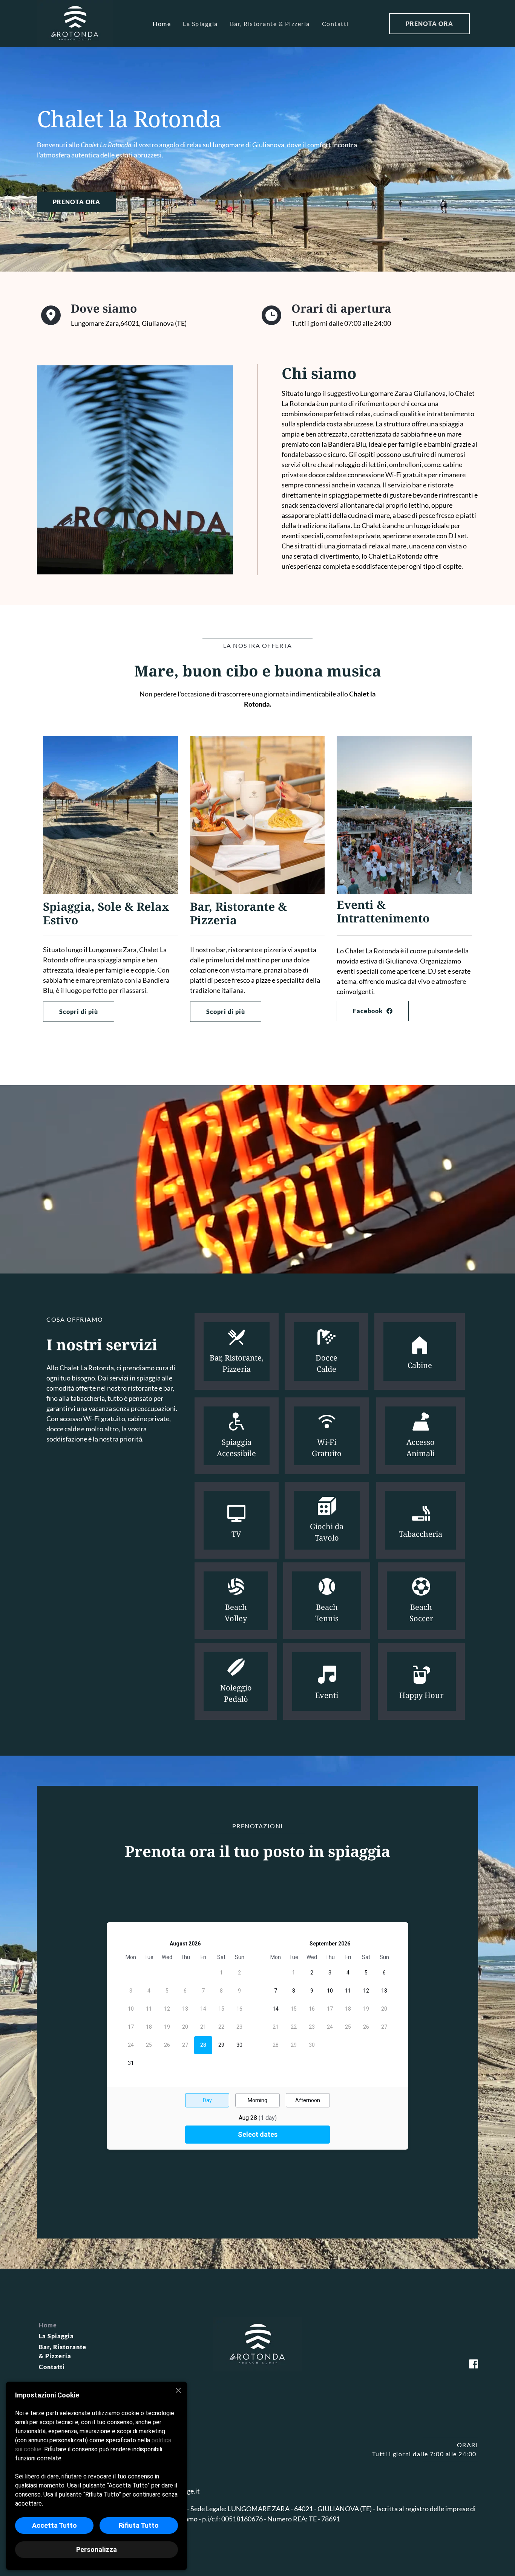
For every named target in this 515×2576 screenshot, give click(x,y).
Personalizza (97, 2549)
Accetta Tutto (54, 2525)
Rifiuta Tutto (139, 2525)
